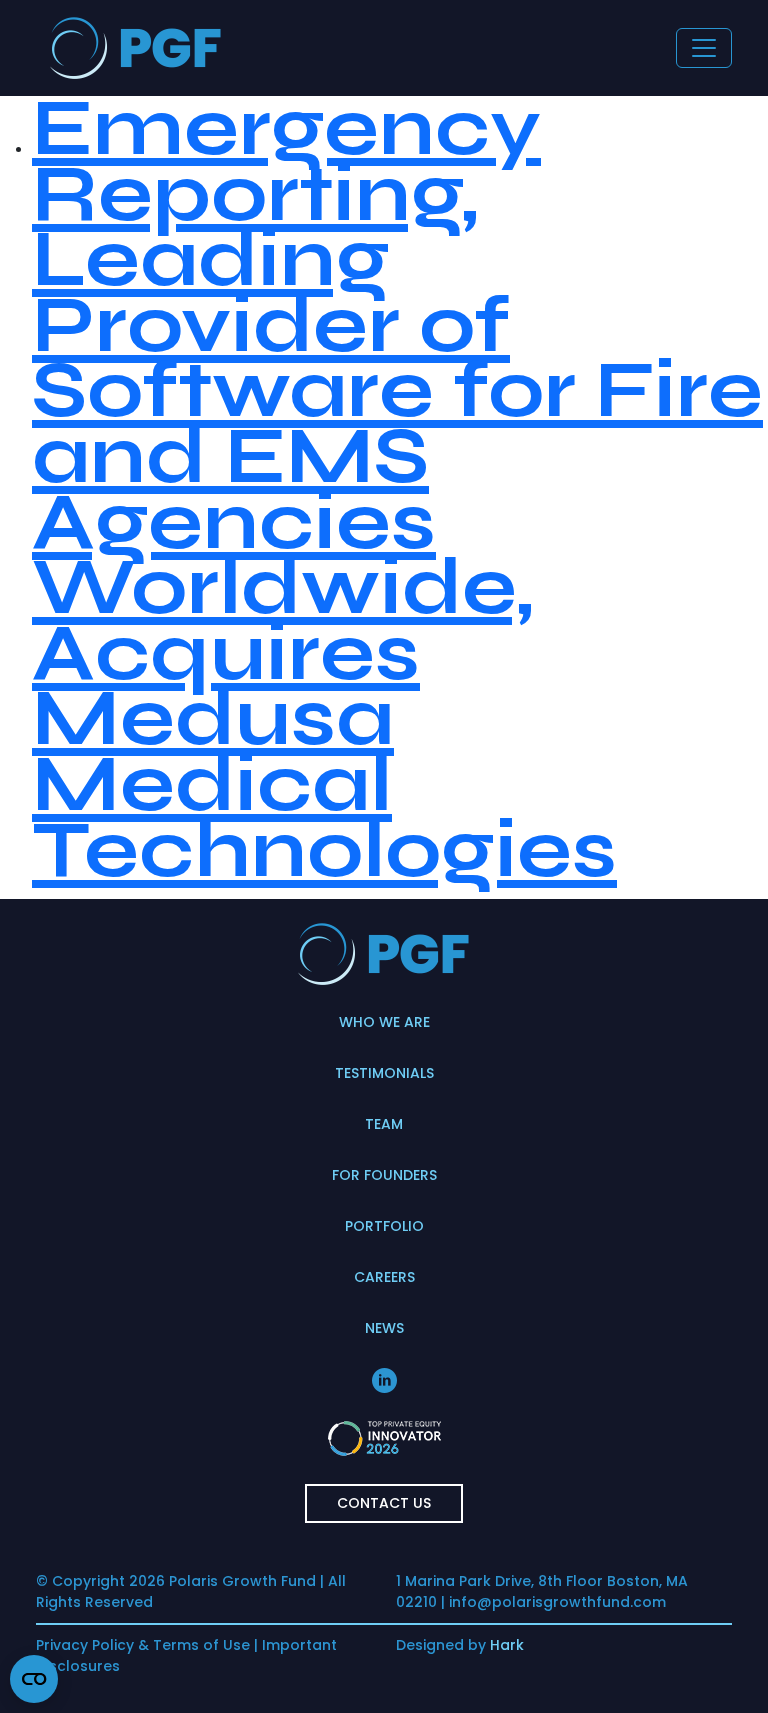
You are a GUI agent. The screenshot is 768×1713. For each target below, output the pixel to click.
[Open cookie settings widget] (34, 1679)
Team (384, 1124)
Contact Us (384, 1503)
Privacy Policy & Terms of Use (143, 1645)
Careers (384, 1277)
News (384, 1328)
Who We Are (384, 1022)
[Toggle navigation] (704, 48)
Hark (507, 1645)
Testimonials (384, 1073)
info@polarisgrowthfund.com (557, 1602)
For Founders (384, 1175)
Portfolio (384, 1226)
